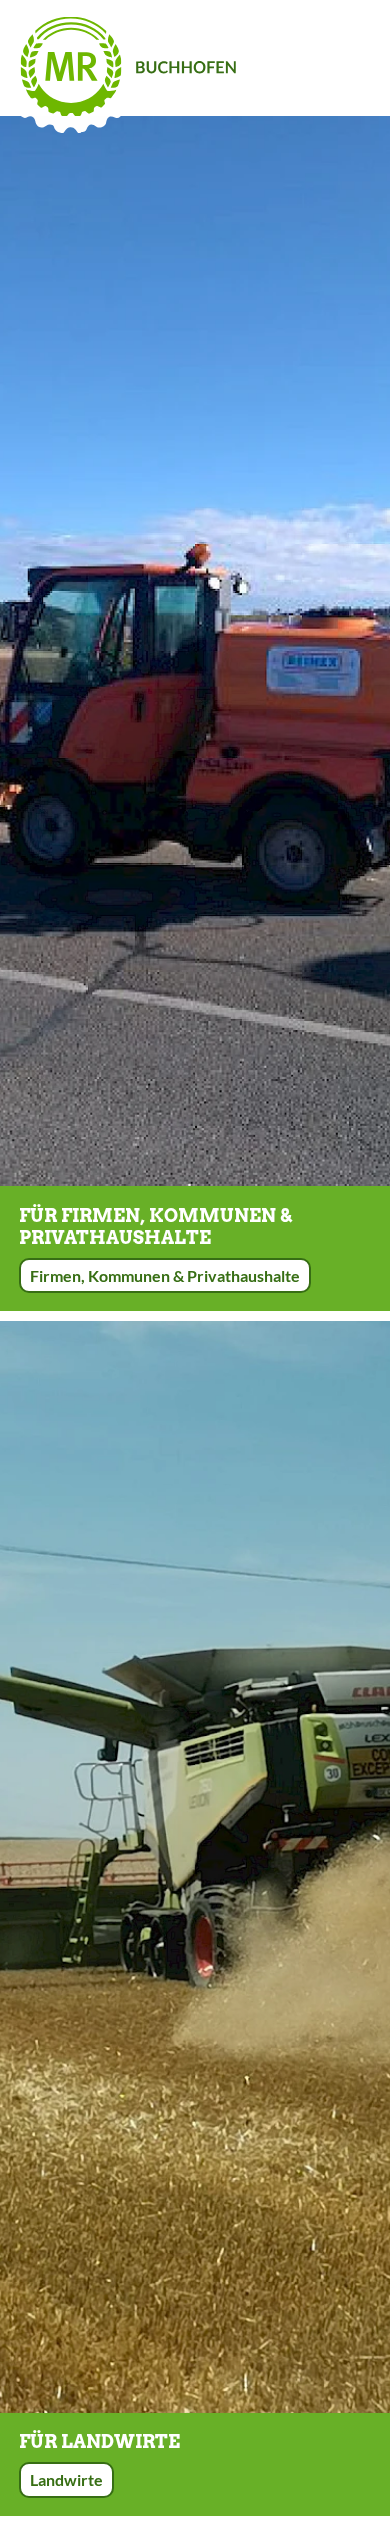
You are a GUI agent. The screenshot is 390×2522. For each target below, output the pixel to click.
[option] (195, 651)
